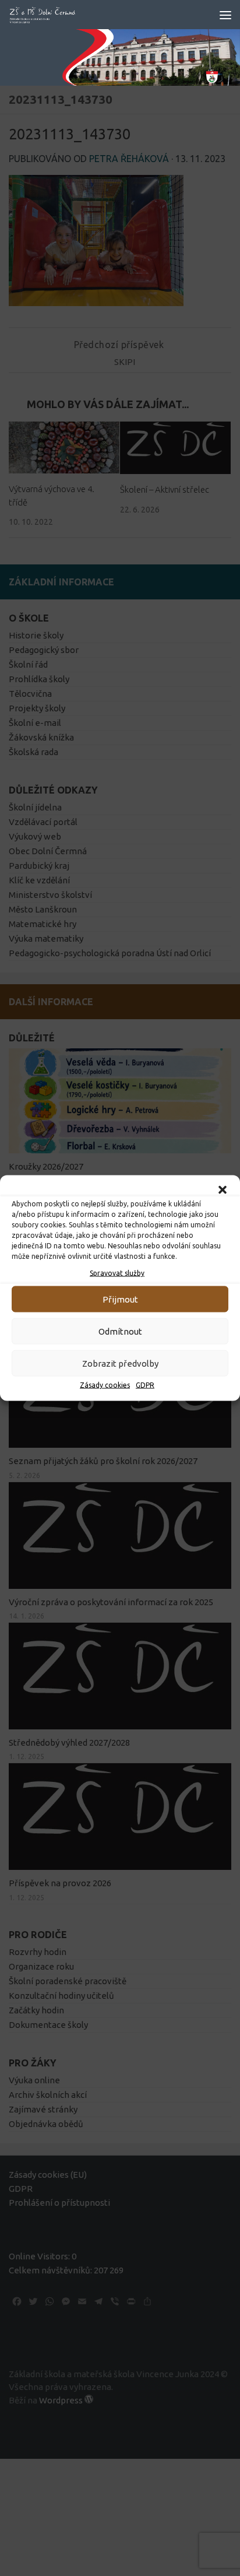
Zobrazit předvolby (120, 1363)
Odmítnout (120, 1331)
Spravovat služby (117, 1273)
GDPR (145, 1385)
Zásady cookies (105, 1385)
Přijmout (120, 1299)
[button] (223, 1190)
